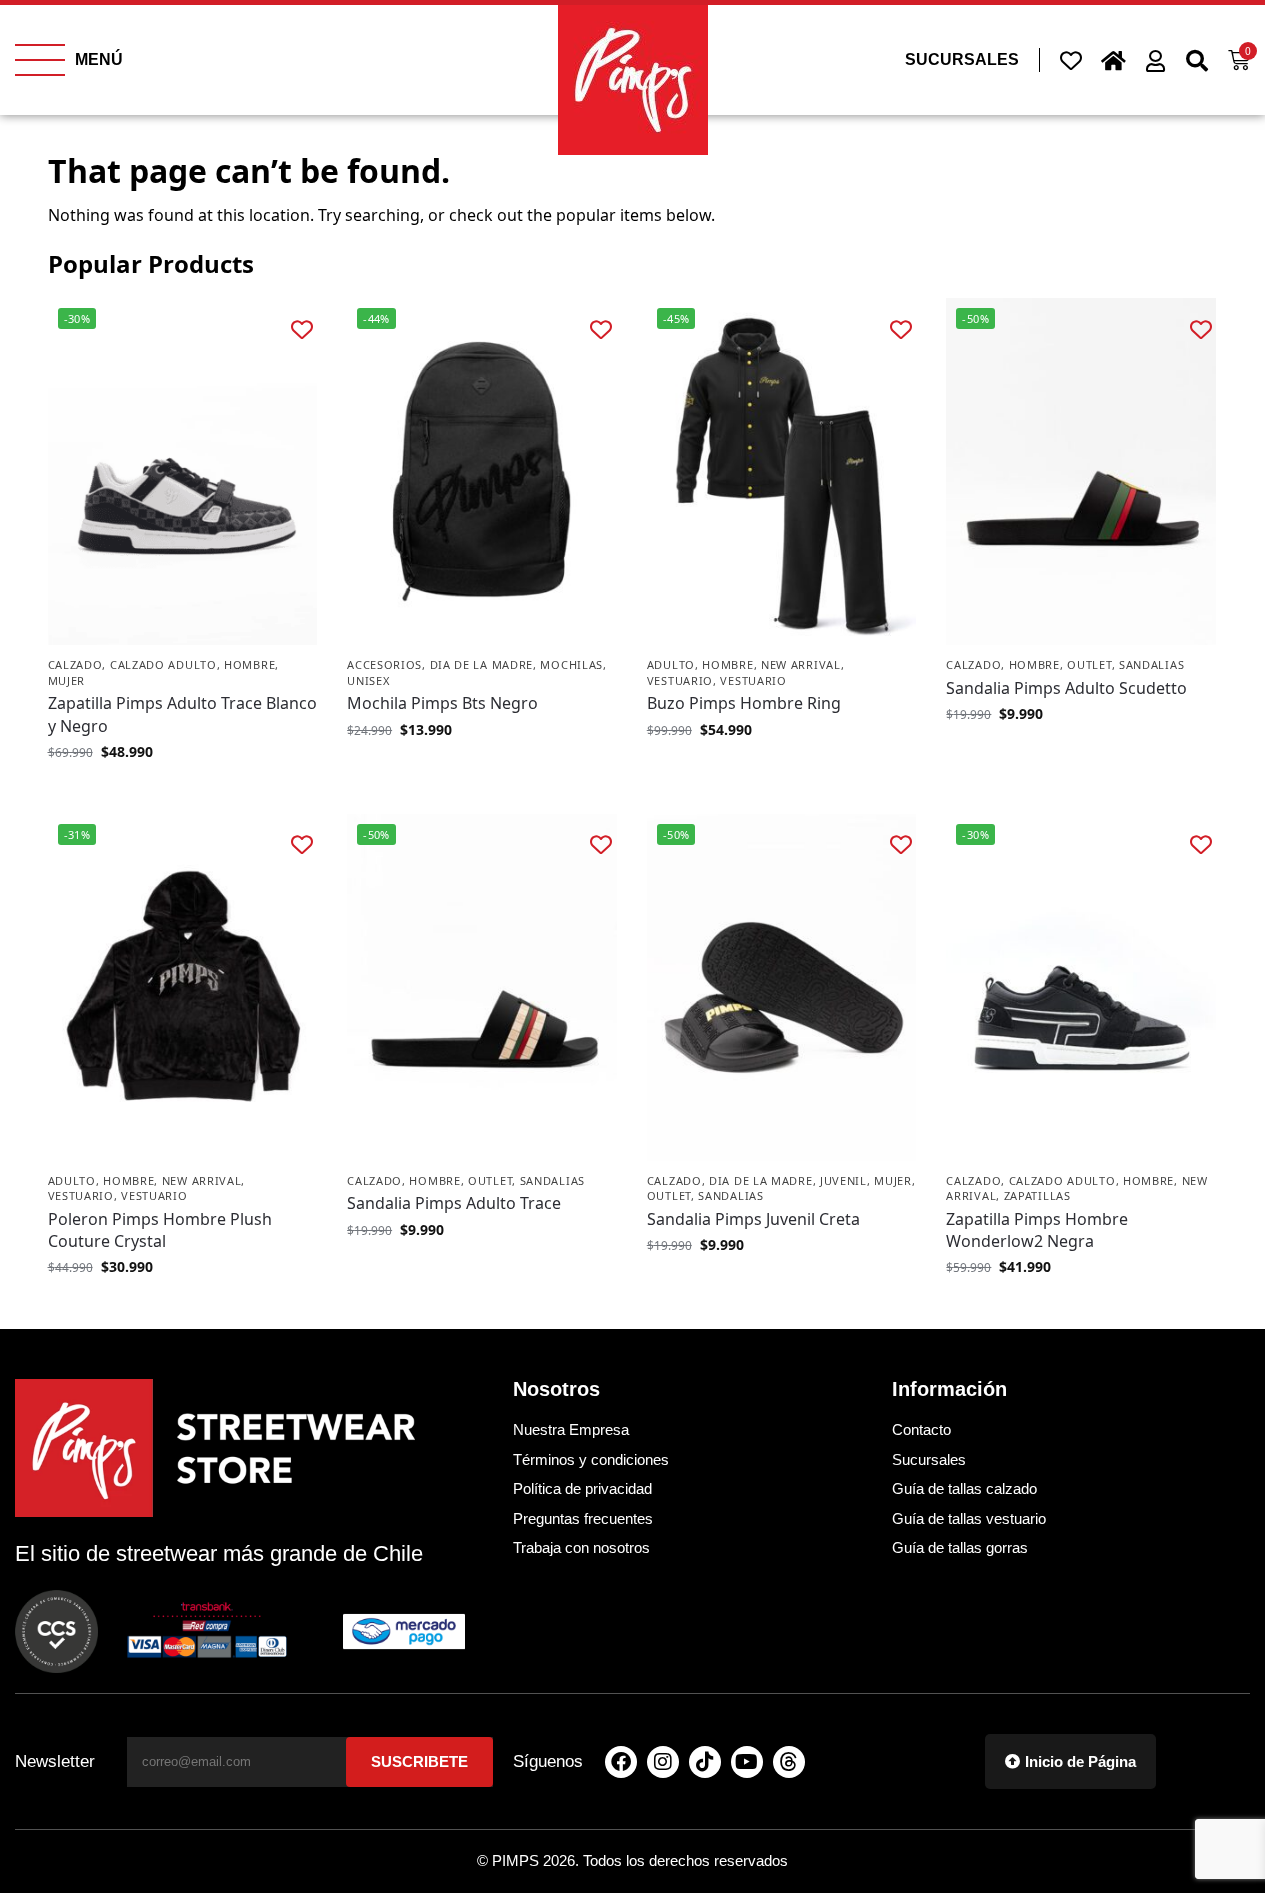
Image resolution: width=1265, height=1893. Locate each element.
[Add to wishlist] (301, 328)
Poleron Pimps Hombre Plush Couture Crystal (160, 1230)
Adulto (671, 664)
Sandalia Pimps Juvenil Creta (753, 1219)
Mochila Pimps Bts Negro (442, 703)
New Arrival (801, 664)
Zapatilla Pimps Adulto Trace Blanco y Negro (182, 714)
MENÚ (99, 59)
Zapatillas (1037, 1195)
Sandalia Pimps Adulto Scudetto (1066, 688)
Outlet (1089, 664)
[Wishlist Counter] (1071, 60)
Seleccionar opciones (182, 793)
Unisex (368, 680)
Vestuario (680, 680)
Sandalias (1151, 664)
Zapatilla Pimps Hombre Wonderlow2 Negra (1037, 1230)
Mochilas (571, 664)
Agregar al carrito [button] (482, 771)
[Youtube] (747, 1762)
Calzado (75, 664)
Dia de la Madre (482, 664)
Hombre (249, 664)
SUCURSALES (962, 59)
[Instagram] (663, 1762)
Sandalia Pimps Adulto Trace (454, 1203)
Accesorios (384, 664)
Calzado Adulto (163, 664)
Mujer (67, 680)
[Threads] (789, 1762)
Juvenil (843, 1180)
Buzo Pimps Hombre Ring (744, 703)
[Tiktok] (705, 1762)
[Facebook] (621, 1762)
